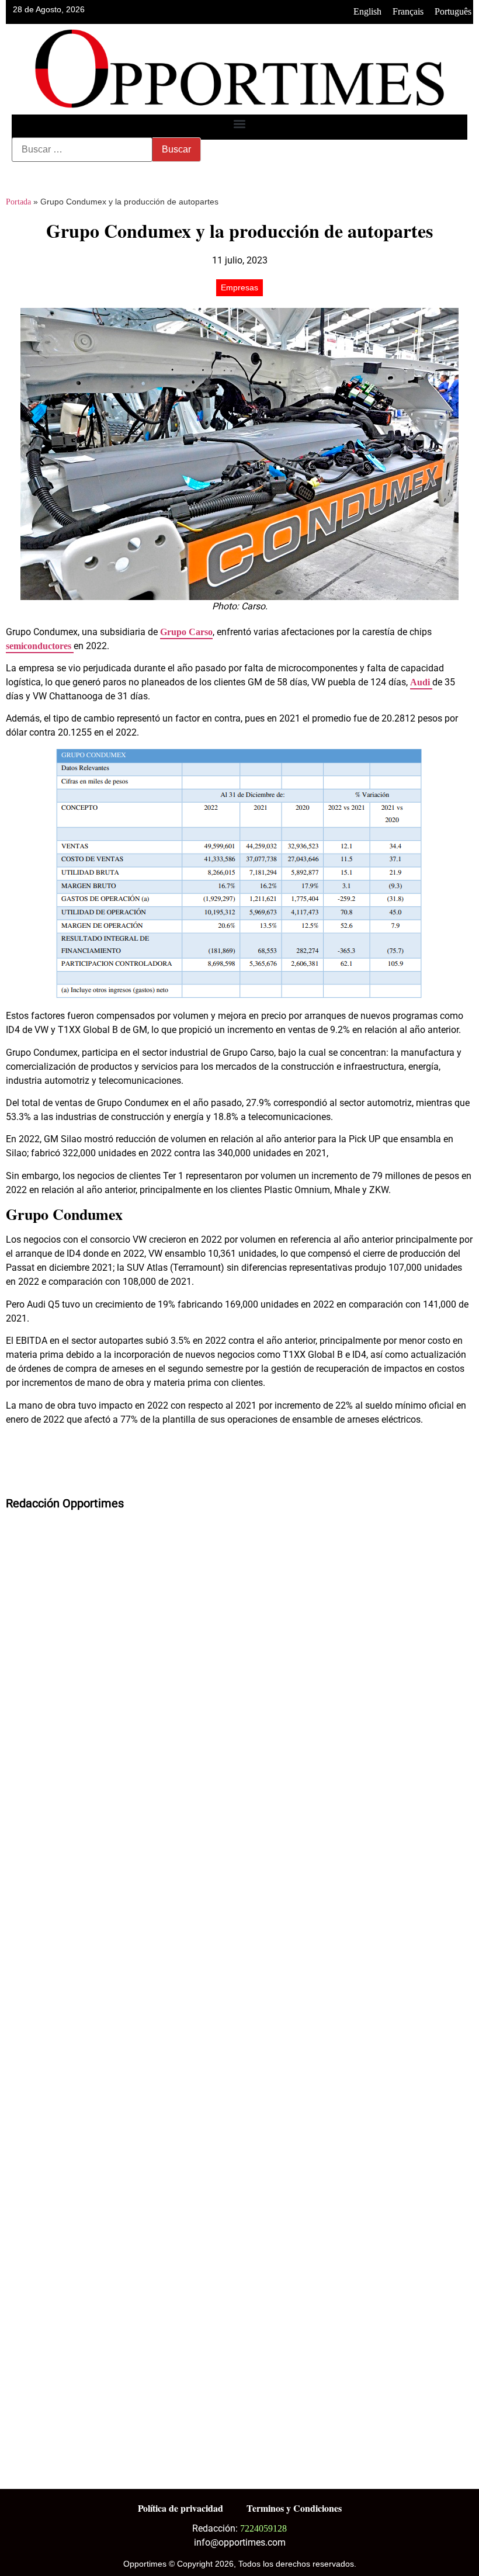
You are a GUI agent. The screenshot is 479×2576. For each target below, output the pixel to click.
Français (408, 11)
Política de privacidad (181, 2508)
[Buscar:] (82, 150)
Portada (18, 202)
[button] (240, 124)
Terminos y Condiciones (294, 2508)
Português (453, 11)
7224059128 (263, 2528)
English (367, 11)
